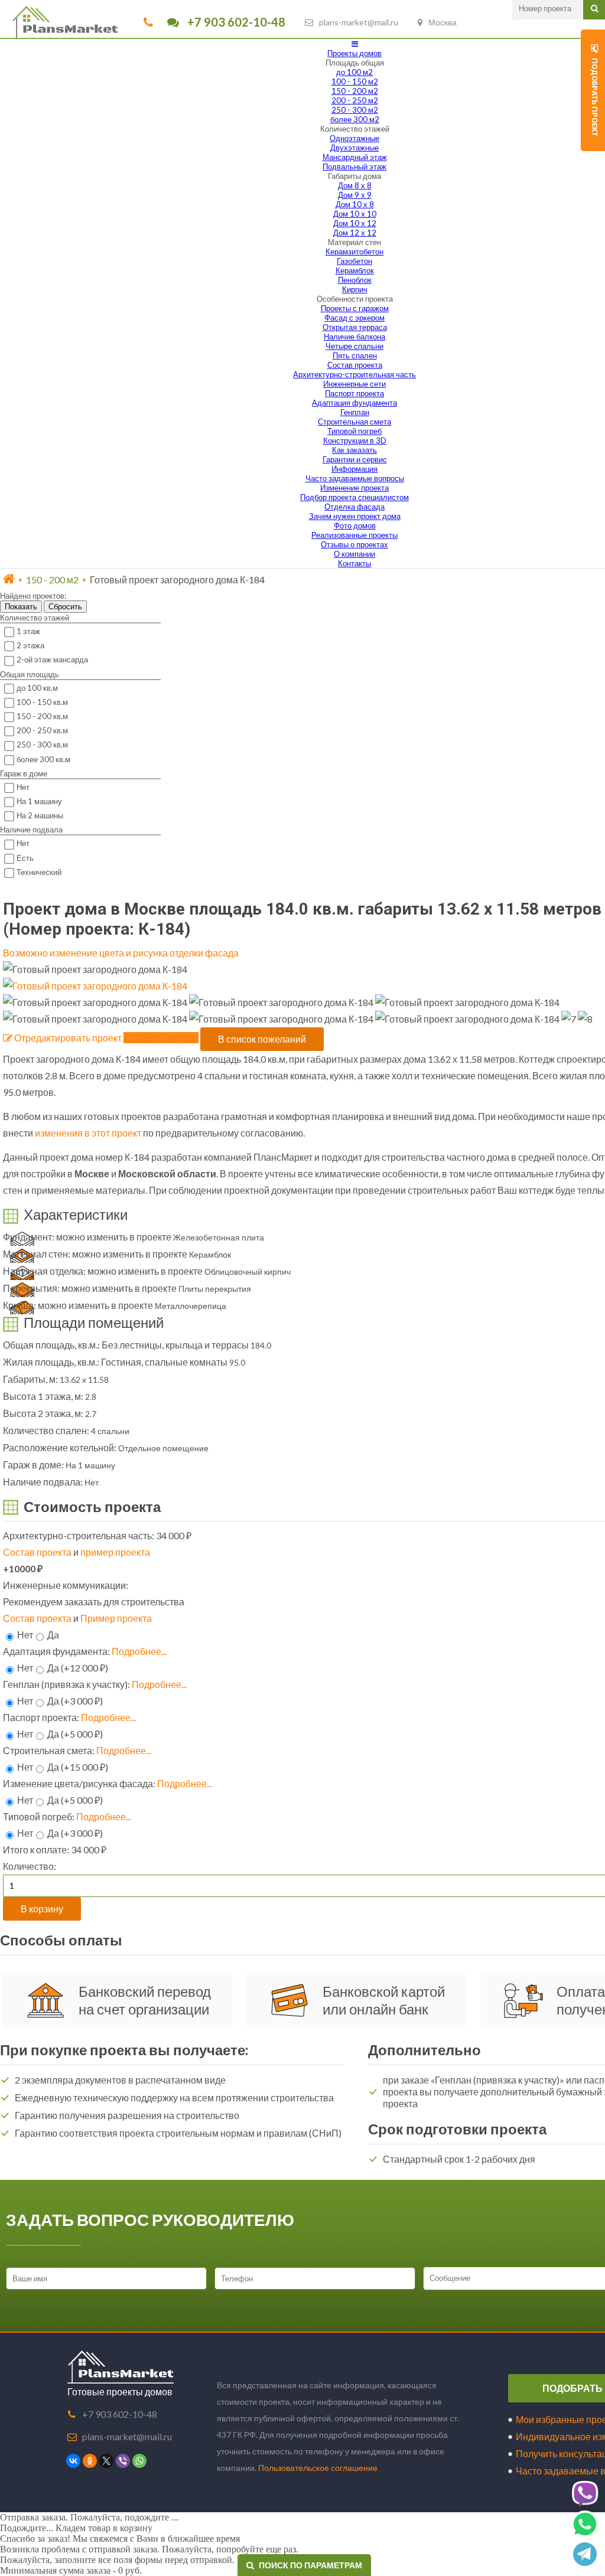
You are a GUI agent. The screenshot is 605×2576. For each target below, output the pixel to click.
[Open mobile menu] (355, 44)
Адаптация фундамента (354, 403)
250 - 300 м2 (355, 110)
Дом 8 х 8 (355, 185)
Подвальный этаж (354, 166)
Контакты (354, 563)
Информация (354, 469)
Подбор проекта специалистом (354, 497)
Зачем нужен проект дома (355, 516)
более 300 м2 (355, 119)
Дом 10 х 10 (355, 214)
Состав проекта (355, 365)
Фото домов (355, 525)
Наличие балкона (354, 337)
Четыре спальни (354, 346)
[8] (585, 1019)
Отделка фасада (354, 507)
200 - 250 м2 (355, 100)
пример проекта (115, 1552)
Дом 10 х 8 (355, 204)
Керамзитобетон (354, 252)
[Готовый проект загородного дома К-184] (95, 986)
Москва (443, 22)
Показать (21, 607)
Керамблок (355, 270)
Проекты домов (354, 53)
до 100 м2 (354, 72)
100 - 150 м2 (355, 81)
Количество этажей (355, 129)
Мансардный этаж (355, 157)
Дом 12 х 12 (355, 233)
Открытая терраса (355, 327)
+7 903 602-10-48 (235, 22)
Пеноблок (355, 280)
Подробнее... (139, 1651)
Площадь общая (355, 63)
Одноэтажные (354, 138)
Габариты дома (354, 176)
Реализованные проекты (354, 535)
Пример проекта (116, 1618)
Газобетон (354, 261)
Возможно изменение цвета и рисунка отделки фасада (121, 953)
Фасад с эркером (354, 318)
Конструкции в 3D (355, 440)
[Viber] (123, 2461)
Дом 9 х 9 (355, 195)
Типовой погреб (354, 431)
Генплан (355, 412)
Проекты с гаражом (355, 308)
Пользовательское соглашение (318, 2468)
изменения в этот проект (88, 1133)
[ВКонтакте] (73, 2461)
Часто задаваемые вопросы (355, 478)
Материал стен (354, 242)
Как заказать (354, 450)
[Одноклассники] (90, 2461)
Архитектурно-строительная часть (354, 374)
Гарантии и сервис (355, 459)
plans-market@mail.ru (359, 22)
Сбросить (65, 607)
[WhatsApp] (139, 2461)
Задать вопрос (166, 1038)
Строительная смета (354, 422)
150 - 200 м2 (355, 91)
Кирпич (355, 289)
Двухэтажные (354, 148)
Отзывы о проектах (354, 544)
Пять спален (355, 355)
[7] (569, 1019)
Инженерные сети (354, 384)
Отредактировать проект (67, 1038)
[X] (106, 2461)
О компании (354, 554)
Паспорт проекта (354, 393)
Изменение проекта (354, 488)
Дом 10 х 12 (355, 223)
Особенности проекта (355, 299)
